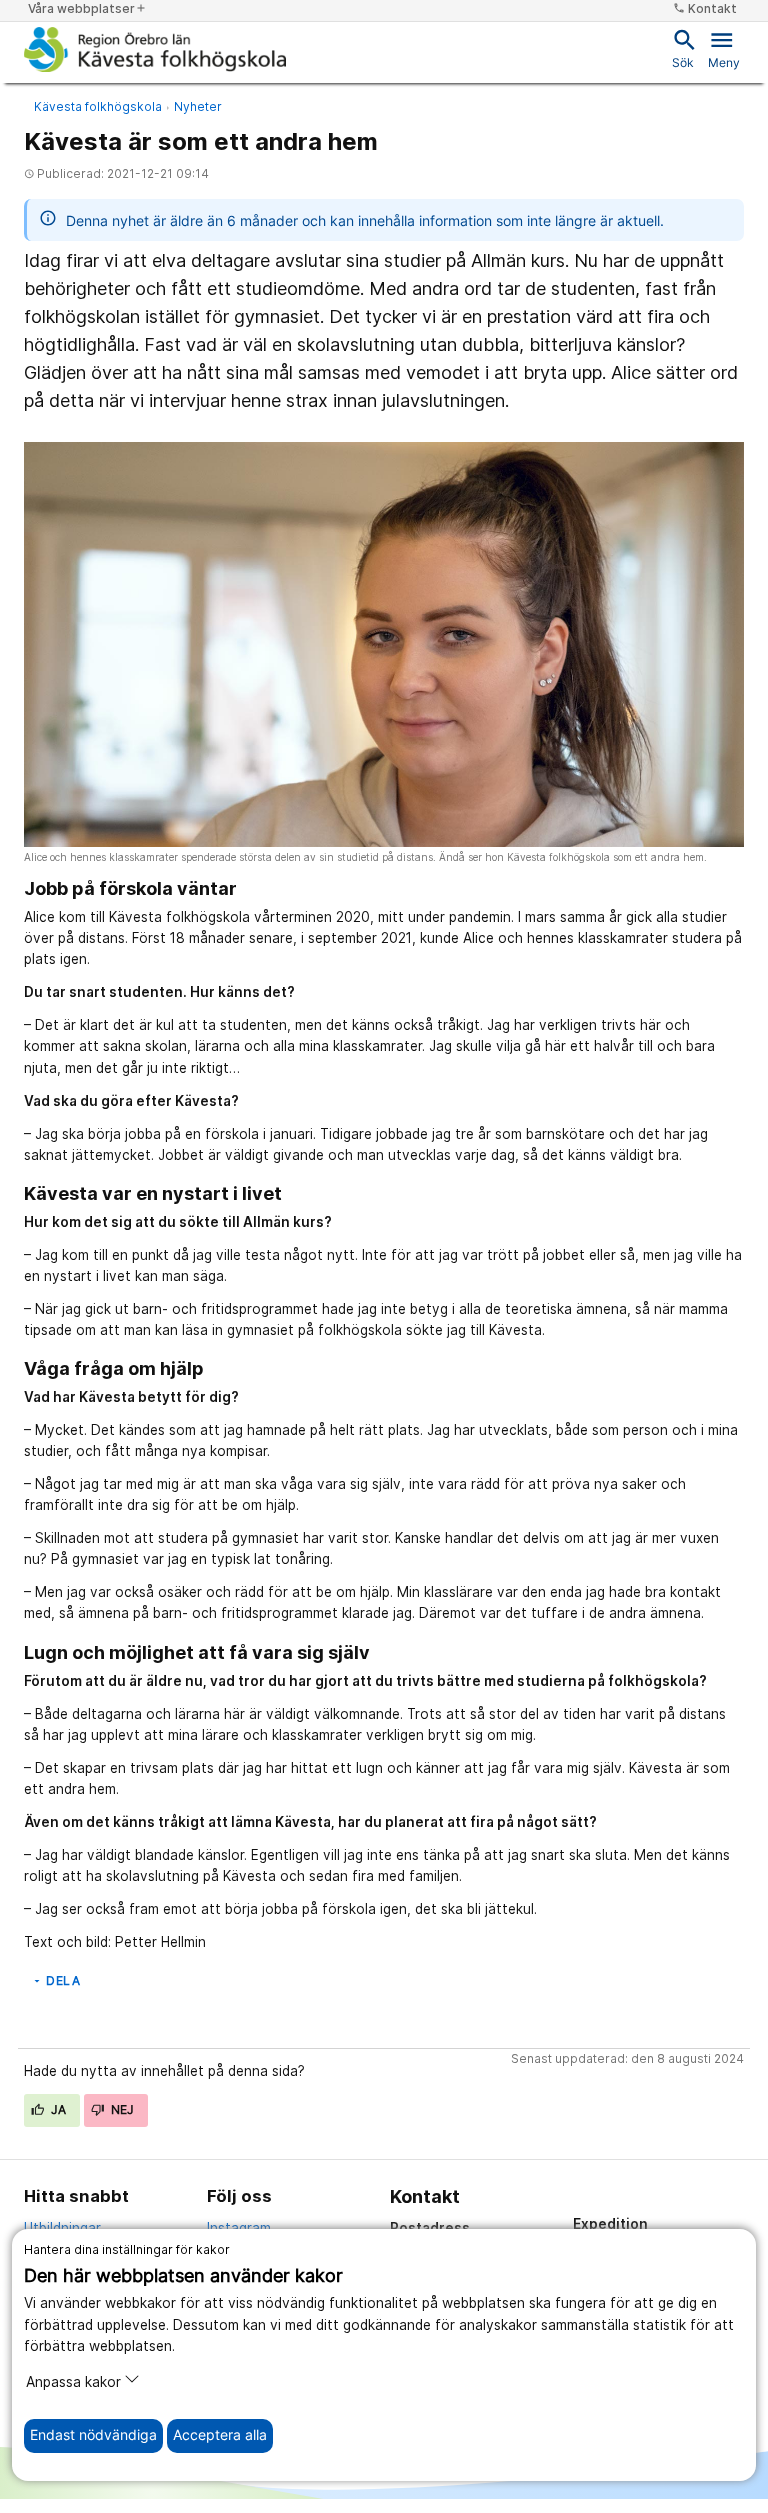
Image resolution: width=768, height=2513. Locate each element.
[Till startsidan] (155, 49)
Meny (724, 48)
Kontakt (705, 8)
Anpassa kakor (73, 2382)
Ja (57, 2109)
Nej (121, 2109)
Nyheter (198, 106)
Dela (55, 1980)
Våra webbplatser (87, 8)
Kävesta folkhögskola (98, 106)
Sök (683, 48)
